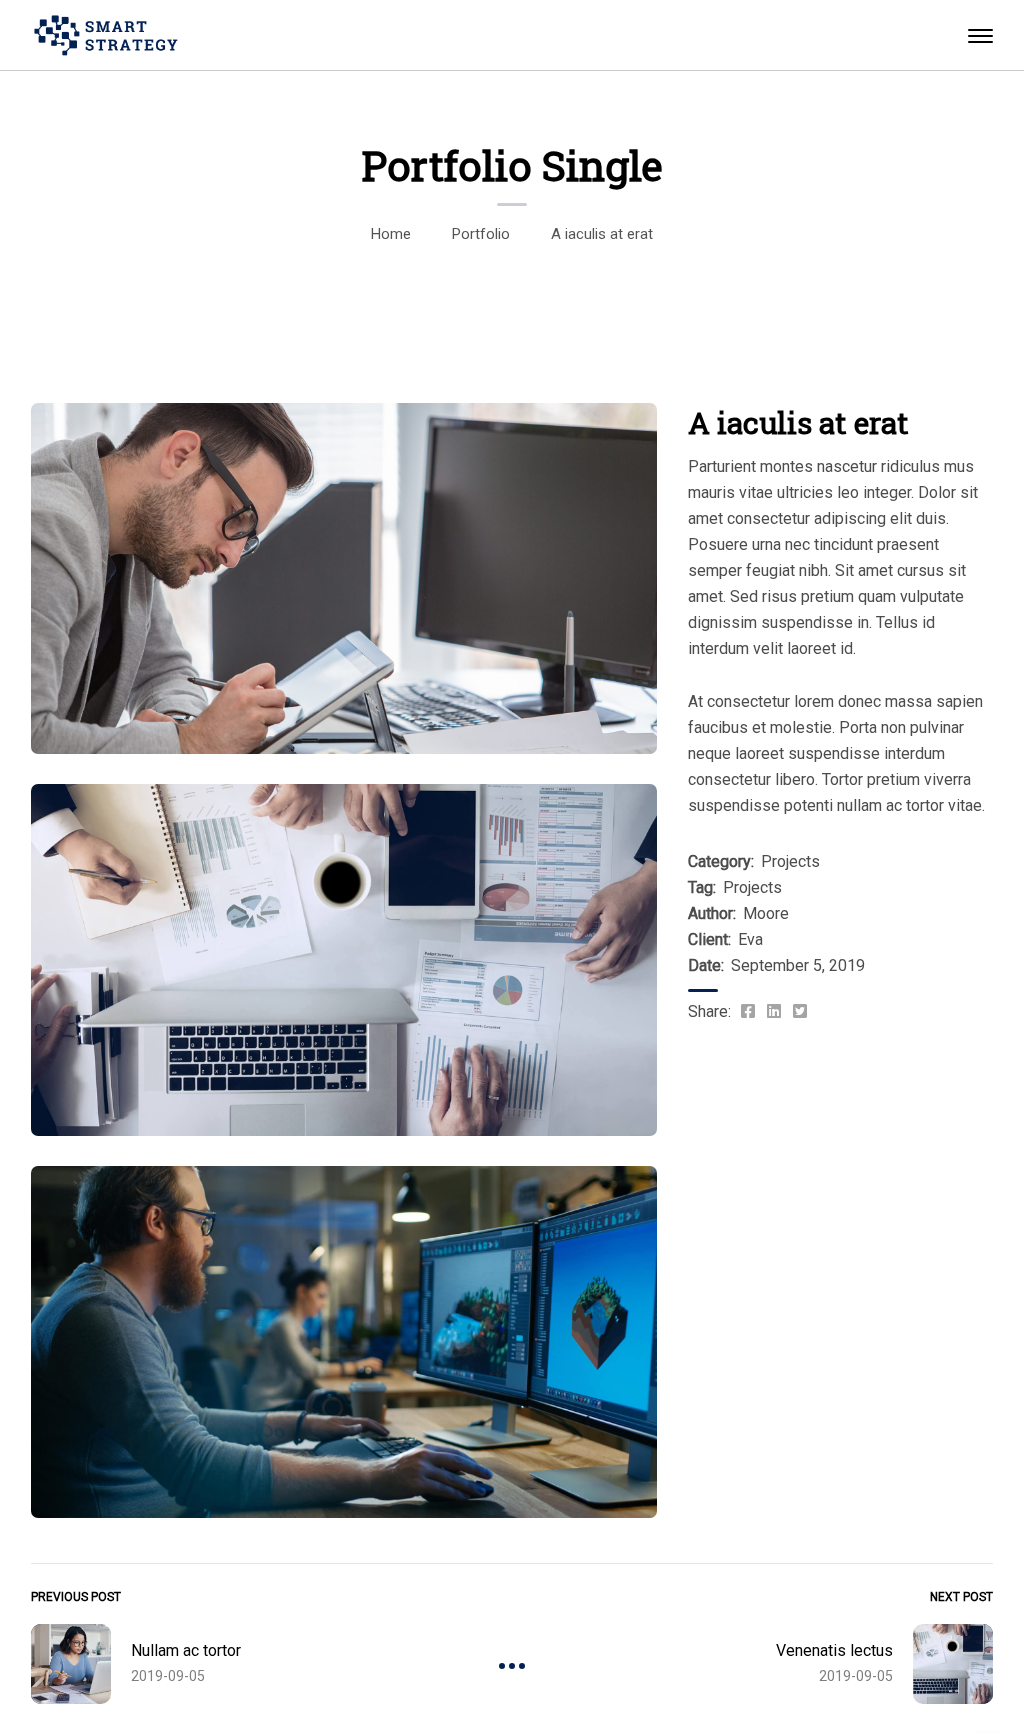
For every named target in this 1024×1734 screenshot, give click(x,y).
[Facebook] (748, 1011)
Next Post (961, 1597)
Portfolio (481, 234)
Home (391, 234)
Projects (790, 861)
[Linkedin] (774, 1011)
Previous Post (76, 1597)
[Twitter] (800, 1011)
